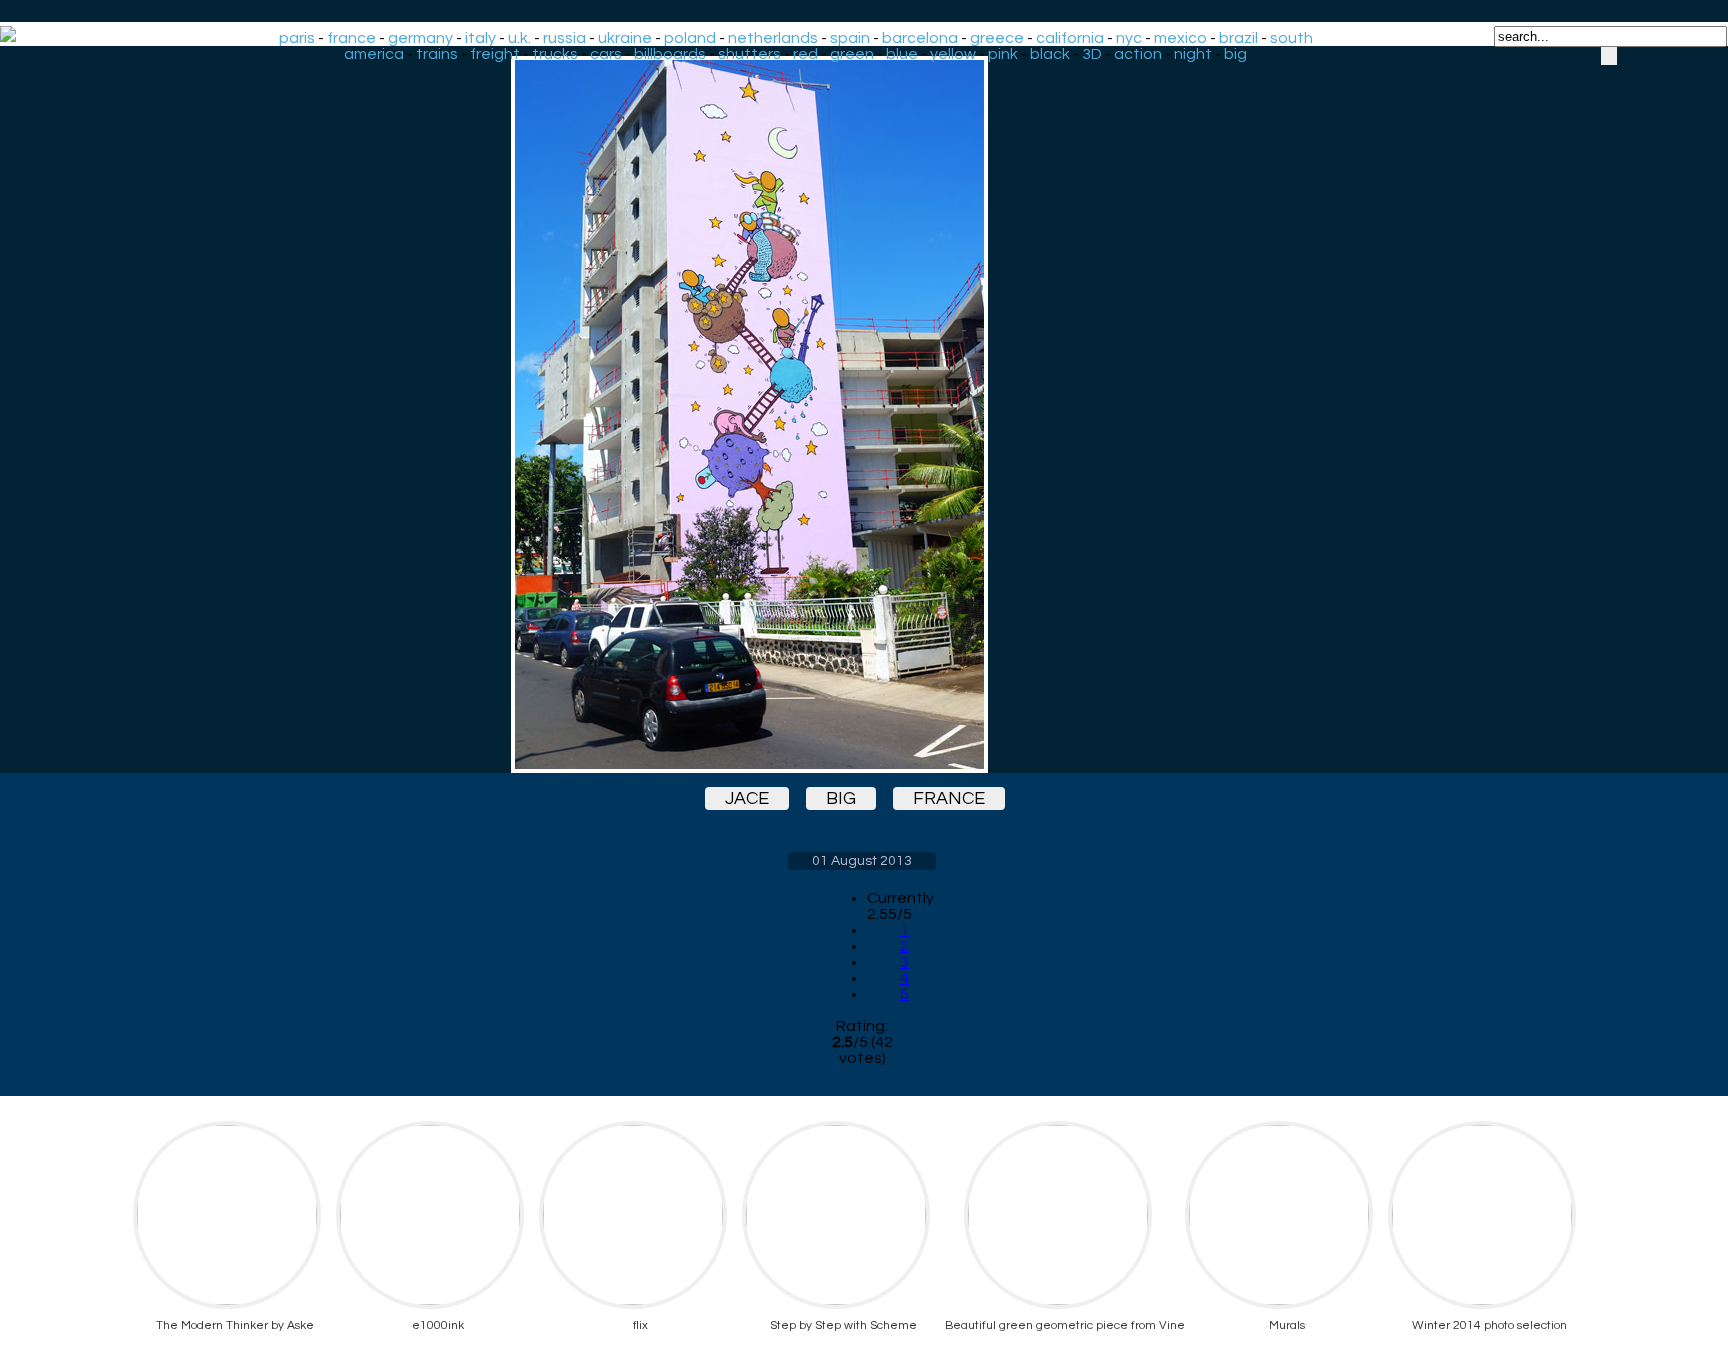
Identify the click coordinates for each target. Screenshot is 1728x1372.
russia (564, 38)
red (805, 54)
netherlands (773, 38)
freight (495, 54)
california (1070, 38)
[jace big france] (862, 414)
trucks (555, 54)
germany (420, 38)
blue (902, 54)
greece (997, 38)
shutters (749, 54)
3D (1092, 54)
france (351, 38)
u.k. (519, 38)
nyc (1129, 38)
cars (606, 54)
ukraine (625, 38)
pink (1003, 54)
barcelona (920, 38)
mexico (1180, 38)
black (1050, 54)
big (1235, 54)
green (852, 54)
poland (690, 38)
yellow (953, 54)
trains (437, 54)
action (1138, 54)
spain (850, 38)
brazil (1238, 38)
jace (747, 798)
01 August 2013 (862, 861)
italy (480, 38)
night (1193, 54)
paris (297, 38)
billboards (670, 54)
